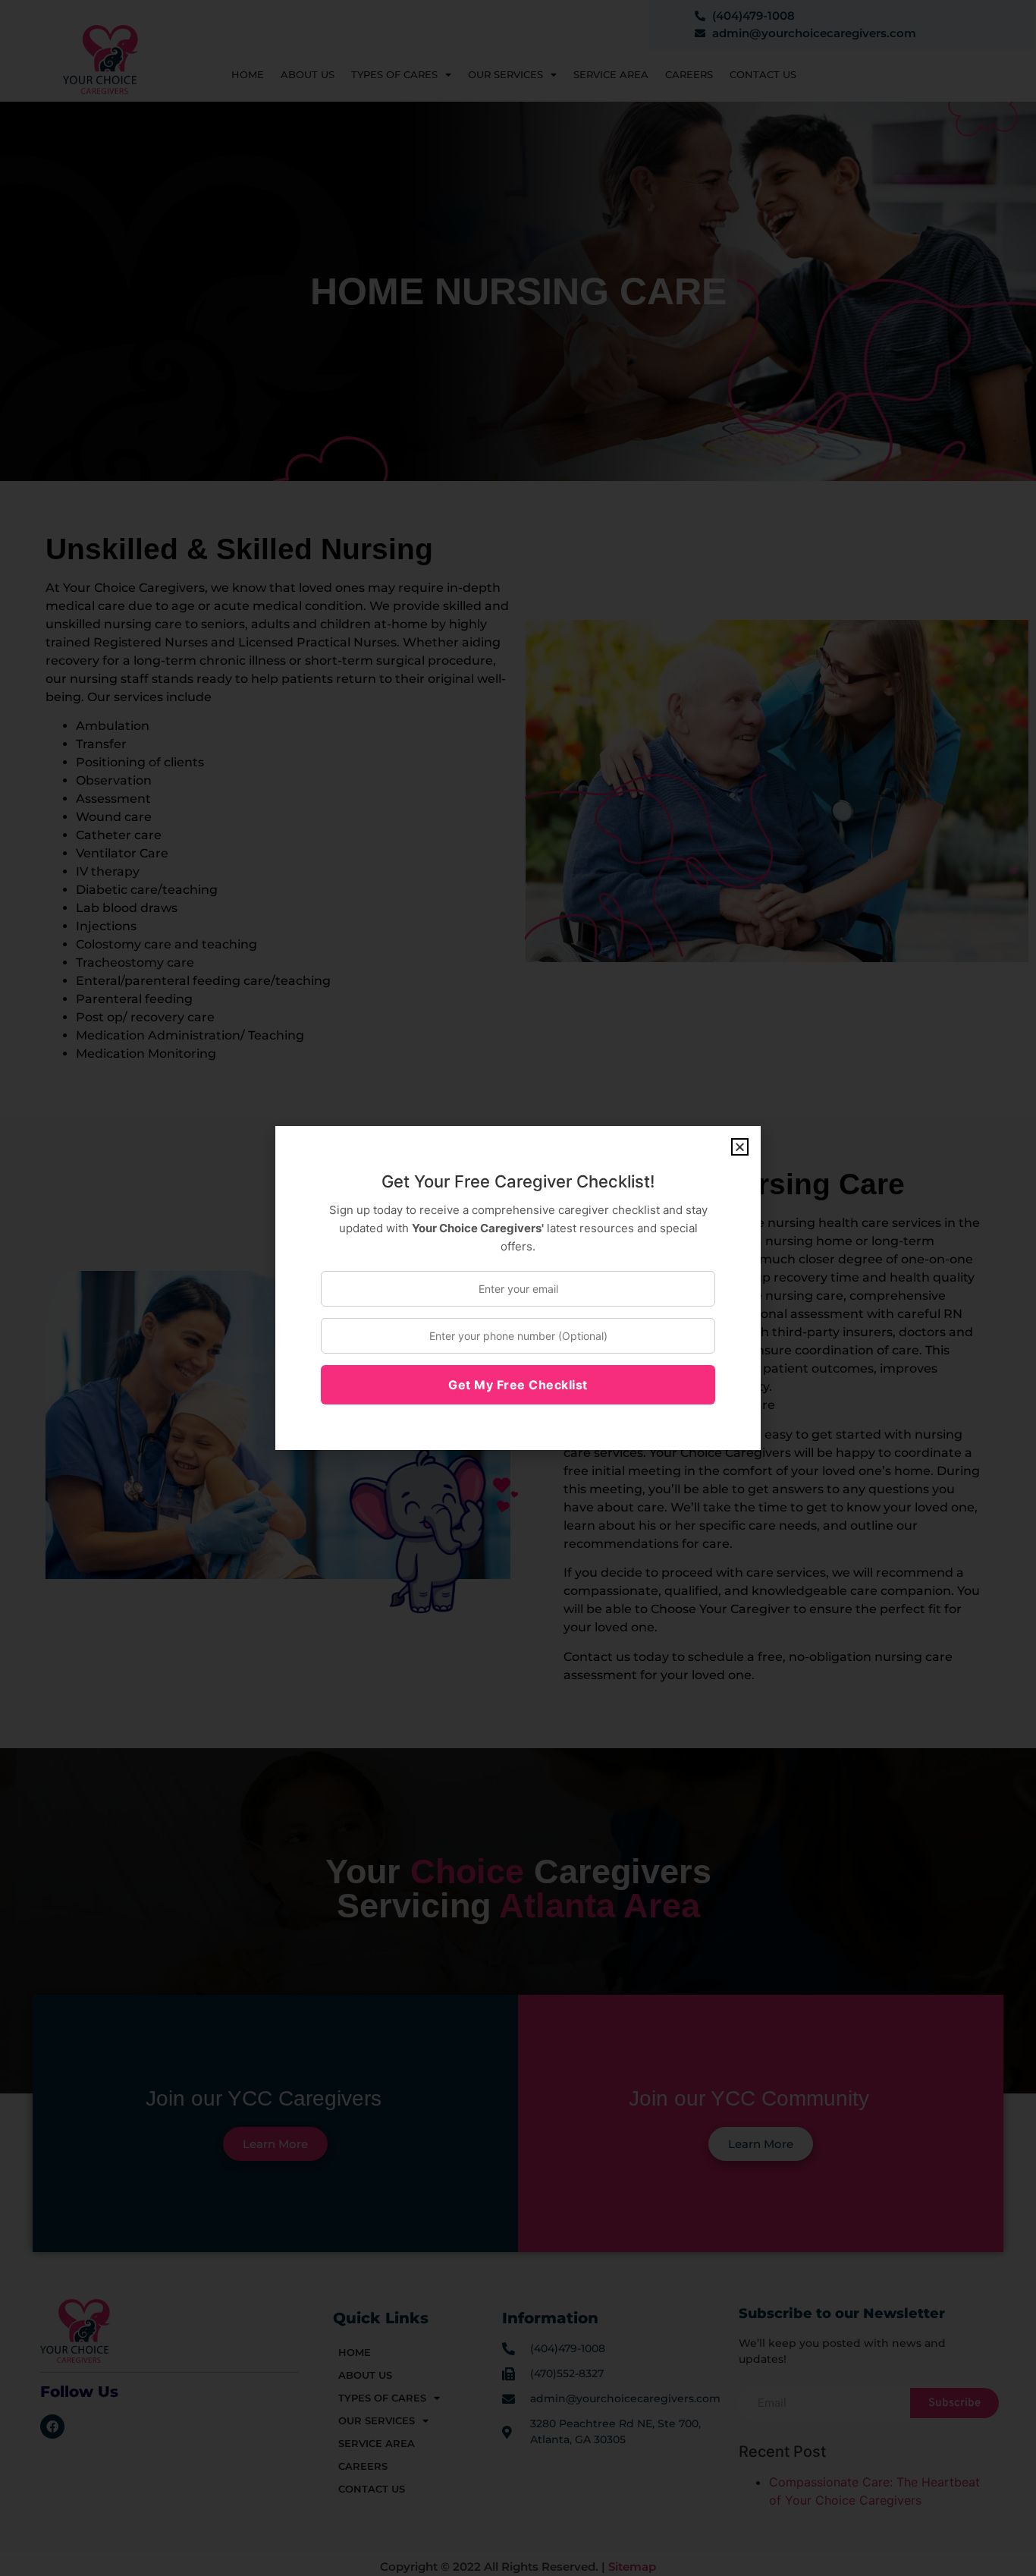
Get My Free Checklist (518, 1385)
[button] (740, 1147)
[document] (518, 1288)
